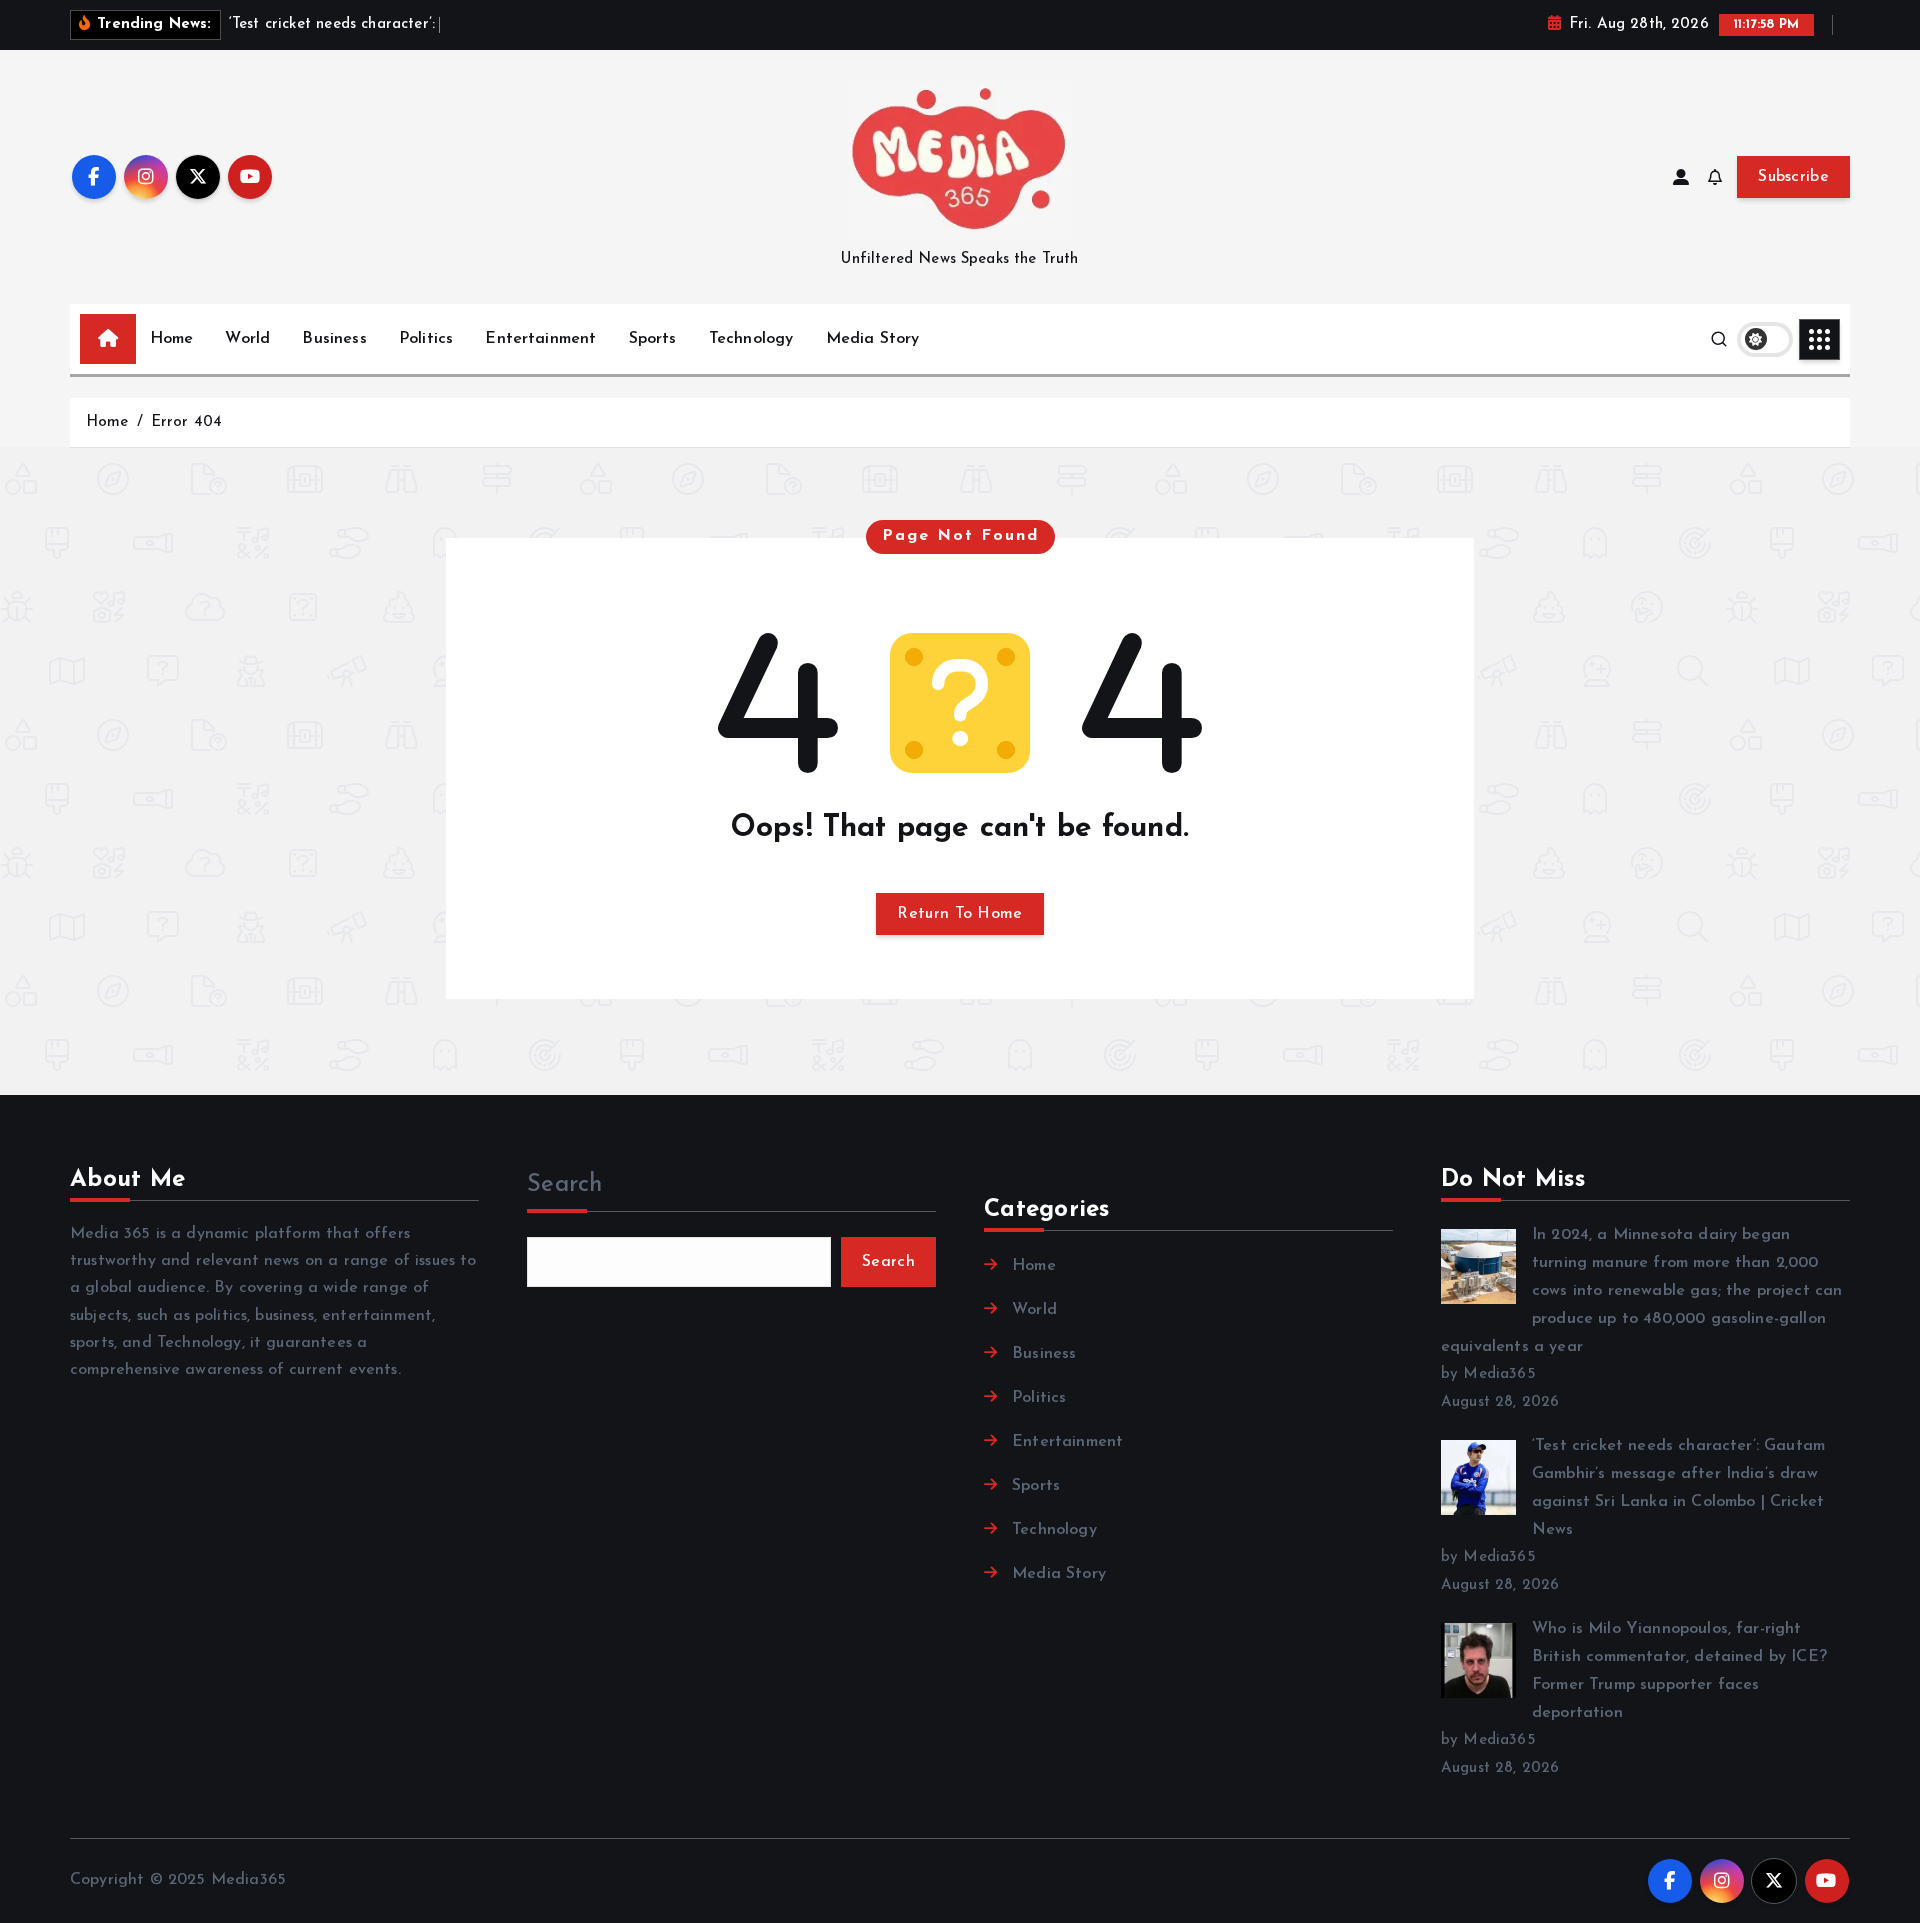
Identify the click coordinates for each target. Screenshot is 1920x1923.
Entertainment (540, 339)
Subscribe (1793, 177)
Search (565, 1185)
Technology (751, 339)
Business (334, 339)
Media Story (873, 339)
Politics (426, 339)
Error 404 (186, 422)
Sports (653, 339)
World (247, 339)
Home (172, 339)
